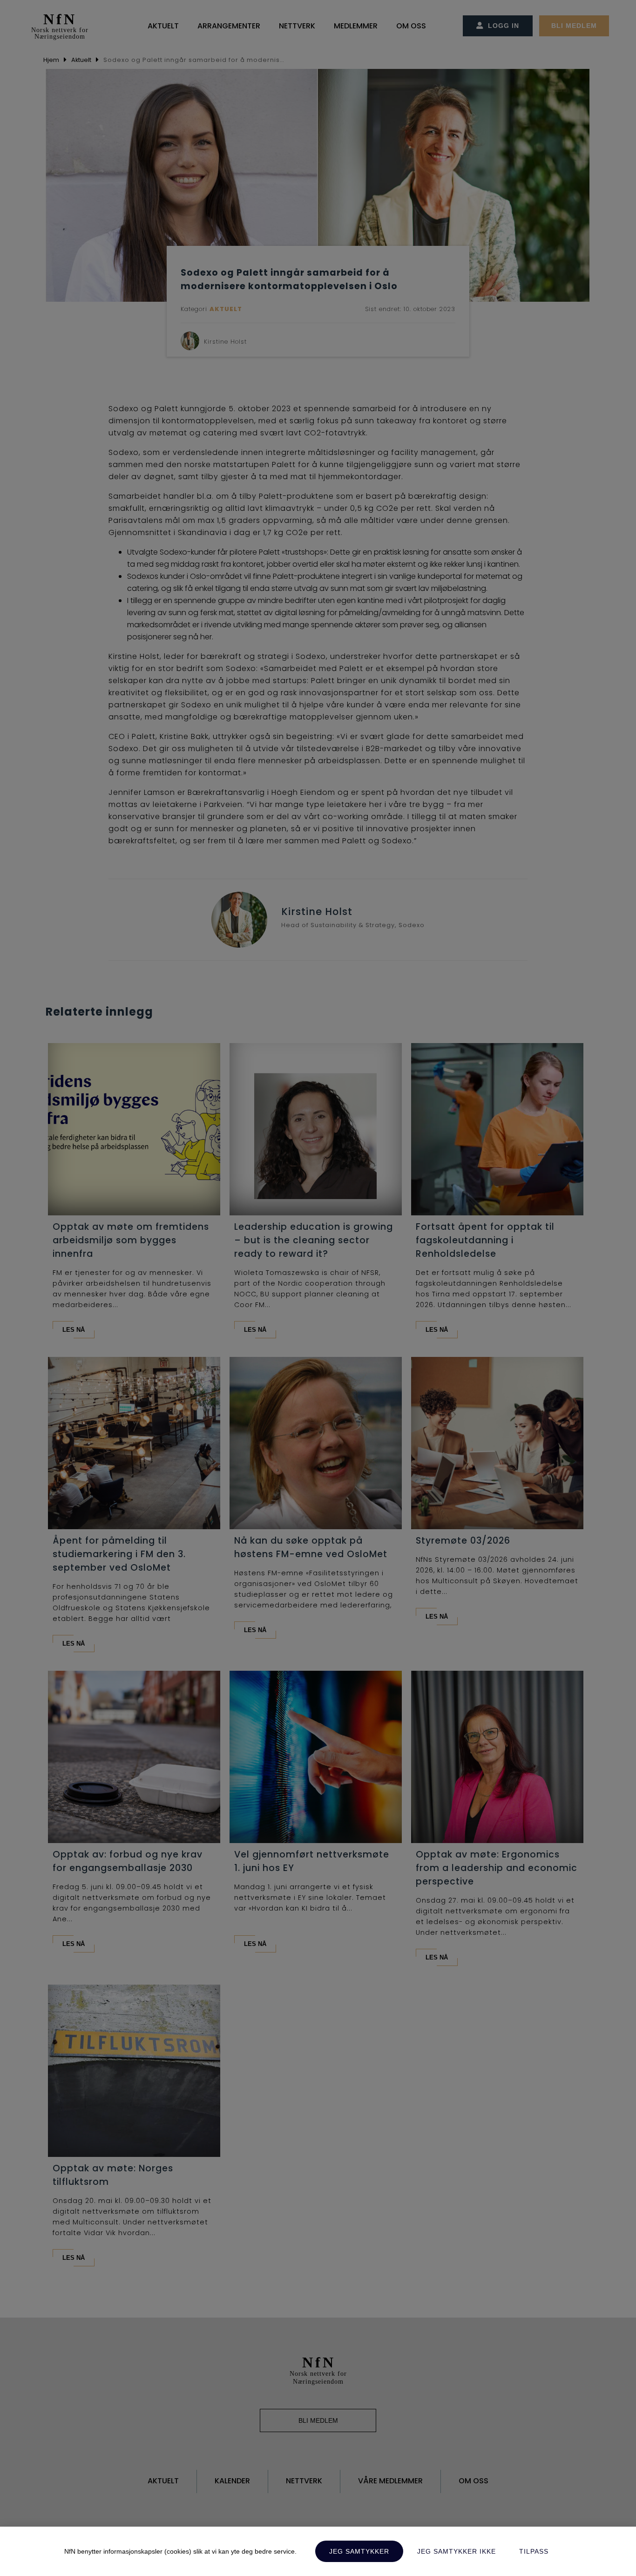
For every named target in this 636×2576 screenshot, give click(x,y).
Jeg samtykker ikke (457, 2551)
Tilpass (534, 2551)
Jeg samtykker (359, 2551)
